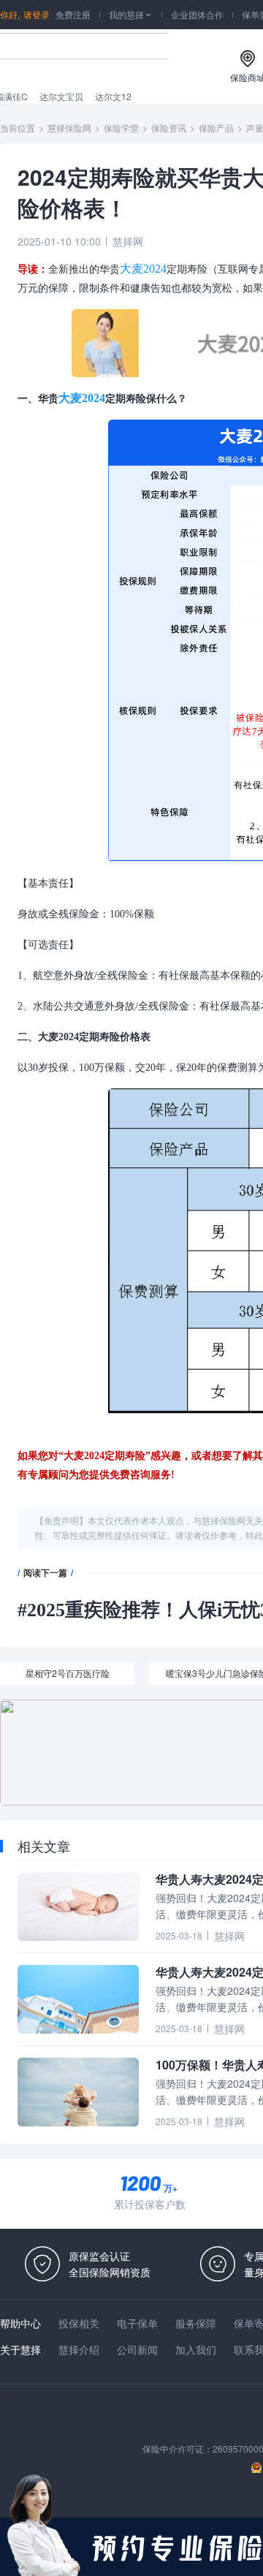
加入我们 (196, 2349)
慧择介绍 (79, 2349)
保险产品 (216, 128)
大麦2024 (143, 269)
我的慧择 (131, 14)
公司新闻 (137, 2349)
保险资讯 (169, 128)
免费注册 (73, 14)
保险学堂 (121, 128)
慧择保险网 (69, 128)
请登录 (37, 14)
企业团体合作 (197, 14)
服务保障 (196, 2323)
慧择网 (128, 241)
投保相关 (79, 2323)
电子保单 (137, 2323)
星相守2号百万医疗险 (68, 1673)
